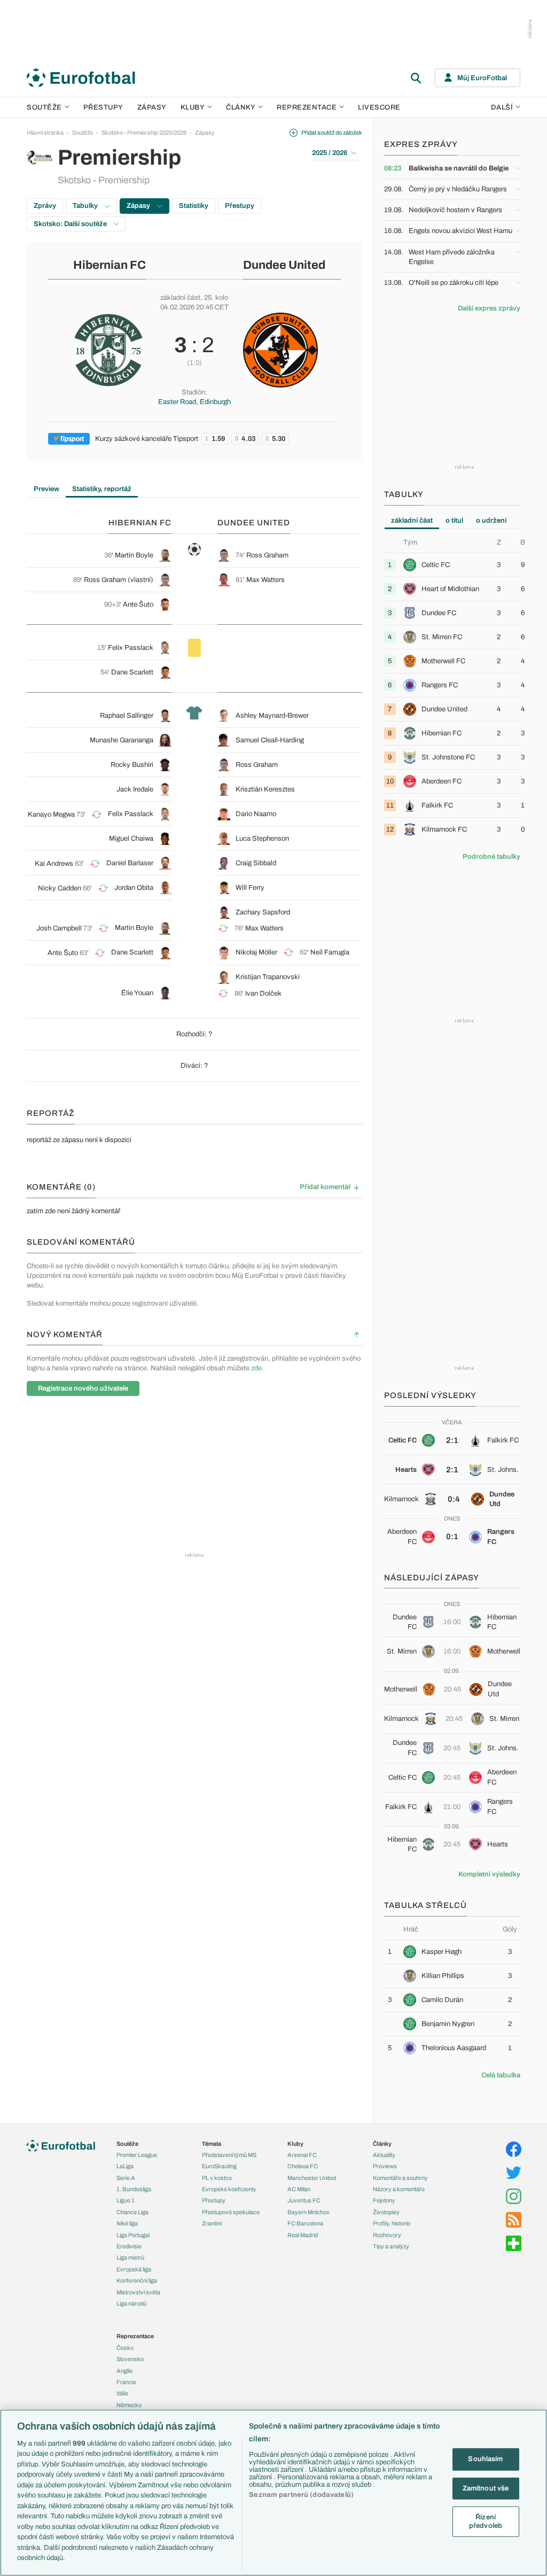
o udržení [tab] (491, 521)
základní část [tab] (412, 521)
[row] (452, 565)
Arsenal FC (302, 2155)
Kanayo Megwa (51, 814)
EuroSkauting (219, 2166)
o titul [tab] (454, 521)
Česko (125, 2348)
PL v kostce (217, 2178)
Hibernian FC (110, 265)
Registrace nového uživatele (83, 1388)
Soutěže (44, 107)
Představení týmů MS (229, 2155)
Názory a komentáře (399, 2189)
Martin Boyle (134, 555)
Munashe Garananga (122, 740)
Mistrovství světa (138, 2292)
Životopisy (386, 2212)
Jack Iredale (135, 789)
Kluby (193, 107)
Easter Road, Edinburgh (194, 402)
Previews (385, 2166)
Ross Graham (267, 555)
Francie (126, 2382)
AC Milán (299, 2189)
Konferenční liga (137, 2280)
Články (382, 2144)
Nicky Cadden (60, 888)
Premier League (137, 2155)
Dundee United (284, 265)
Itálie (122, 2393)
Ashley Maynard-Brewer (272, 716)
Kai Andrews (54, 864)
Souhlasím (485, 2459)
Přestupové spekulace (231, 2212)
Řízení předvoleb (486, 2521)
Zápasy (152, 107)
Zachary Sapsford (263, 912)
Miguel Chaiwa (131, 839)
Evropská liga (134, 2269)
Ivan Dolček (263, 994)
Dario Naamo (256, 814)
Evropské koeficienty (229, 2189)
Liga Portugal (133, 2235)
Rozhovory (387, 2235)
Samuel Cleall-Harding (270, 740)
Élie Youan (137, 993)
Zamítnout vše (486, 2488)
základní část (180, 298)
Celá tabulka (501, 2075)
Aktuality (384, 2155)
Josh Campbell (59, 928)
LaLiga (125, 2166)
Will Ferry (250, 888)
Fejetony (384, 2200)
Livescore (379, 107)
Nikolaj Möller (256, 952)
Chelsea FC (303, 2166)
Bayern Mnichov (308, 2212)
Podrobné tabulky (491, 857)
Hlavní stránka (45, 133)
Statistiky (194, 206)
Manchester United (312, 2178)
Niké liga (127, 2223)
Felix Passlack (131, 648)
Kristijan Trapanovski (268, 977)
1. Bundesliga (134, 2189)
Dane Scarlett (132, 672)
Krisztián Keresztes (265, 789)
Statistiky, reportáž (102, 489)
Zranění (212, 2223)
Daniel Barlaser (130, 863)
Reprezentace (307, 107)
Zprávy (45, 206)
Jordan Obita (134, 888)
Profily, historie (392, 2223)
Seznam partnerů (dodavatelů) (301, 2495)
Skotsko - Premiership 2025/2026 (144, 133)
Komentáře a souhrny (400, 2178)
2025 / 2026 (330, 153)
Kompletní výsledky (489, 1874)
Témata (212, 2144)
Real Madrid (303, 2235)
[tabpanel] (452, 689)
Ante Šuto (138, 604)
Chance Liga (132, 2212)
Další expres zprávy (489, 308)
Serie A (126, 2178)
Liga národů (131, 2303)
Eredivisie (129, 2246)
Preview (46, 489)
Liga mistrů (130, 2257)
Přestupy (103, 107)
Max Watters (265, 580)
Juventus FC (304, 2200)
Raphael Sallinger (127, 716)
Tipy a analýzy (391, 2246)
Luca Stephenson (262, 839)
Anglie (124, 2371)
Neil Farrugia (330, 952)
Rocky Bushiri (132, 765)
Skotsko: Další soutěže (71, 224)
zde (256, 1368)
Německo (129, 2405)
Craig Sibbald (256, 863)
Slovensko (130, 2359)
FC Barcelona (305, 2223)
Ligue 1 (126, 2200)
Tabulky (86, 206)
